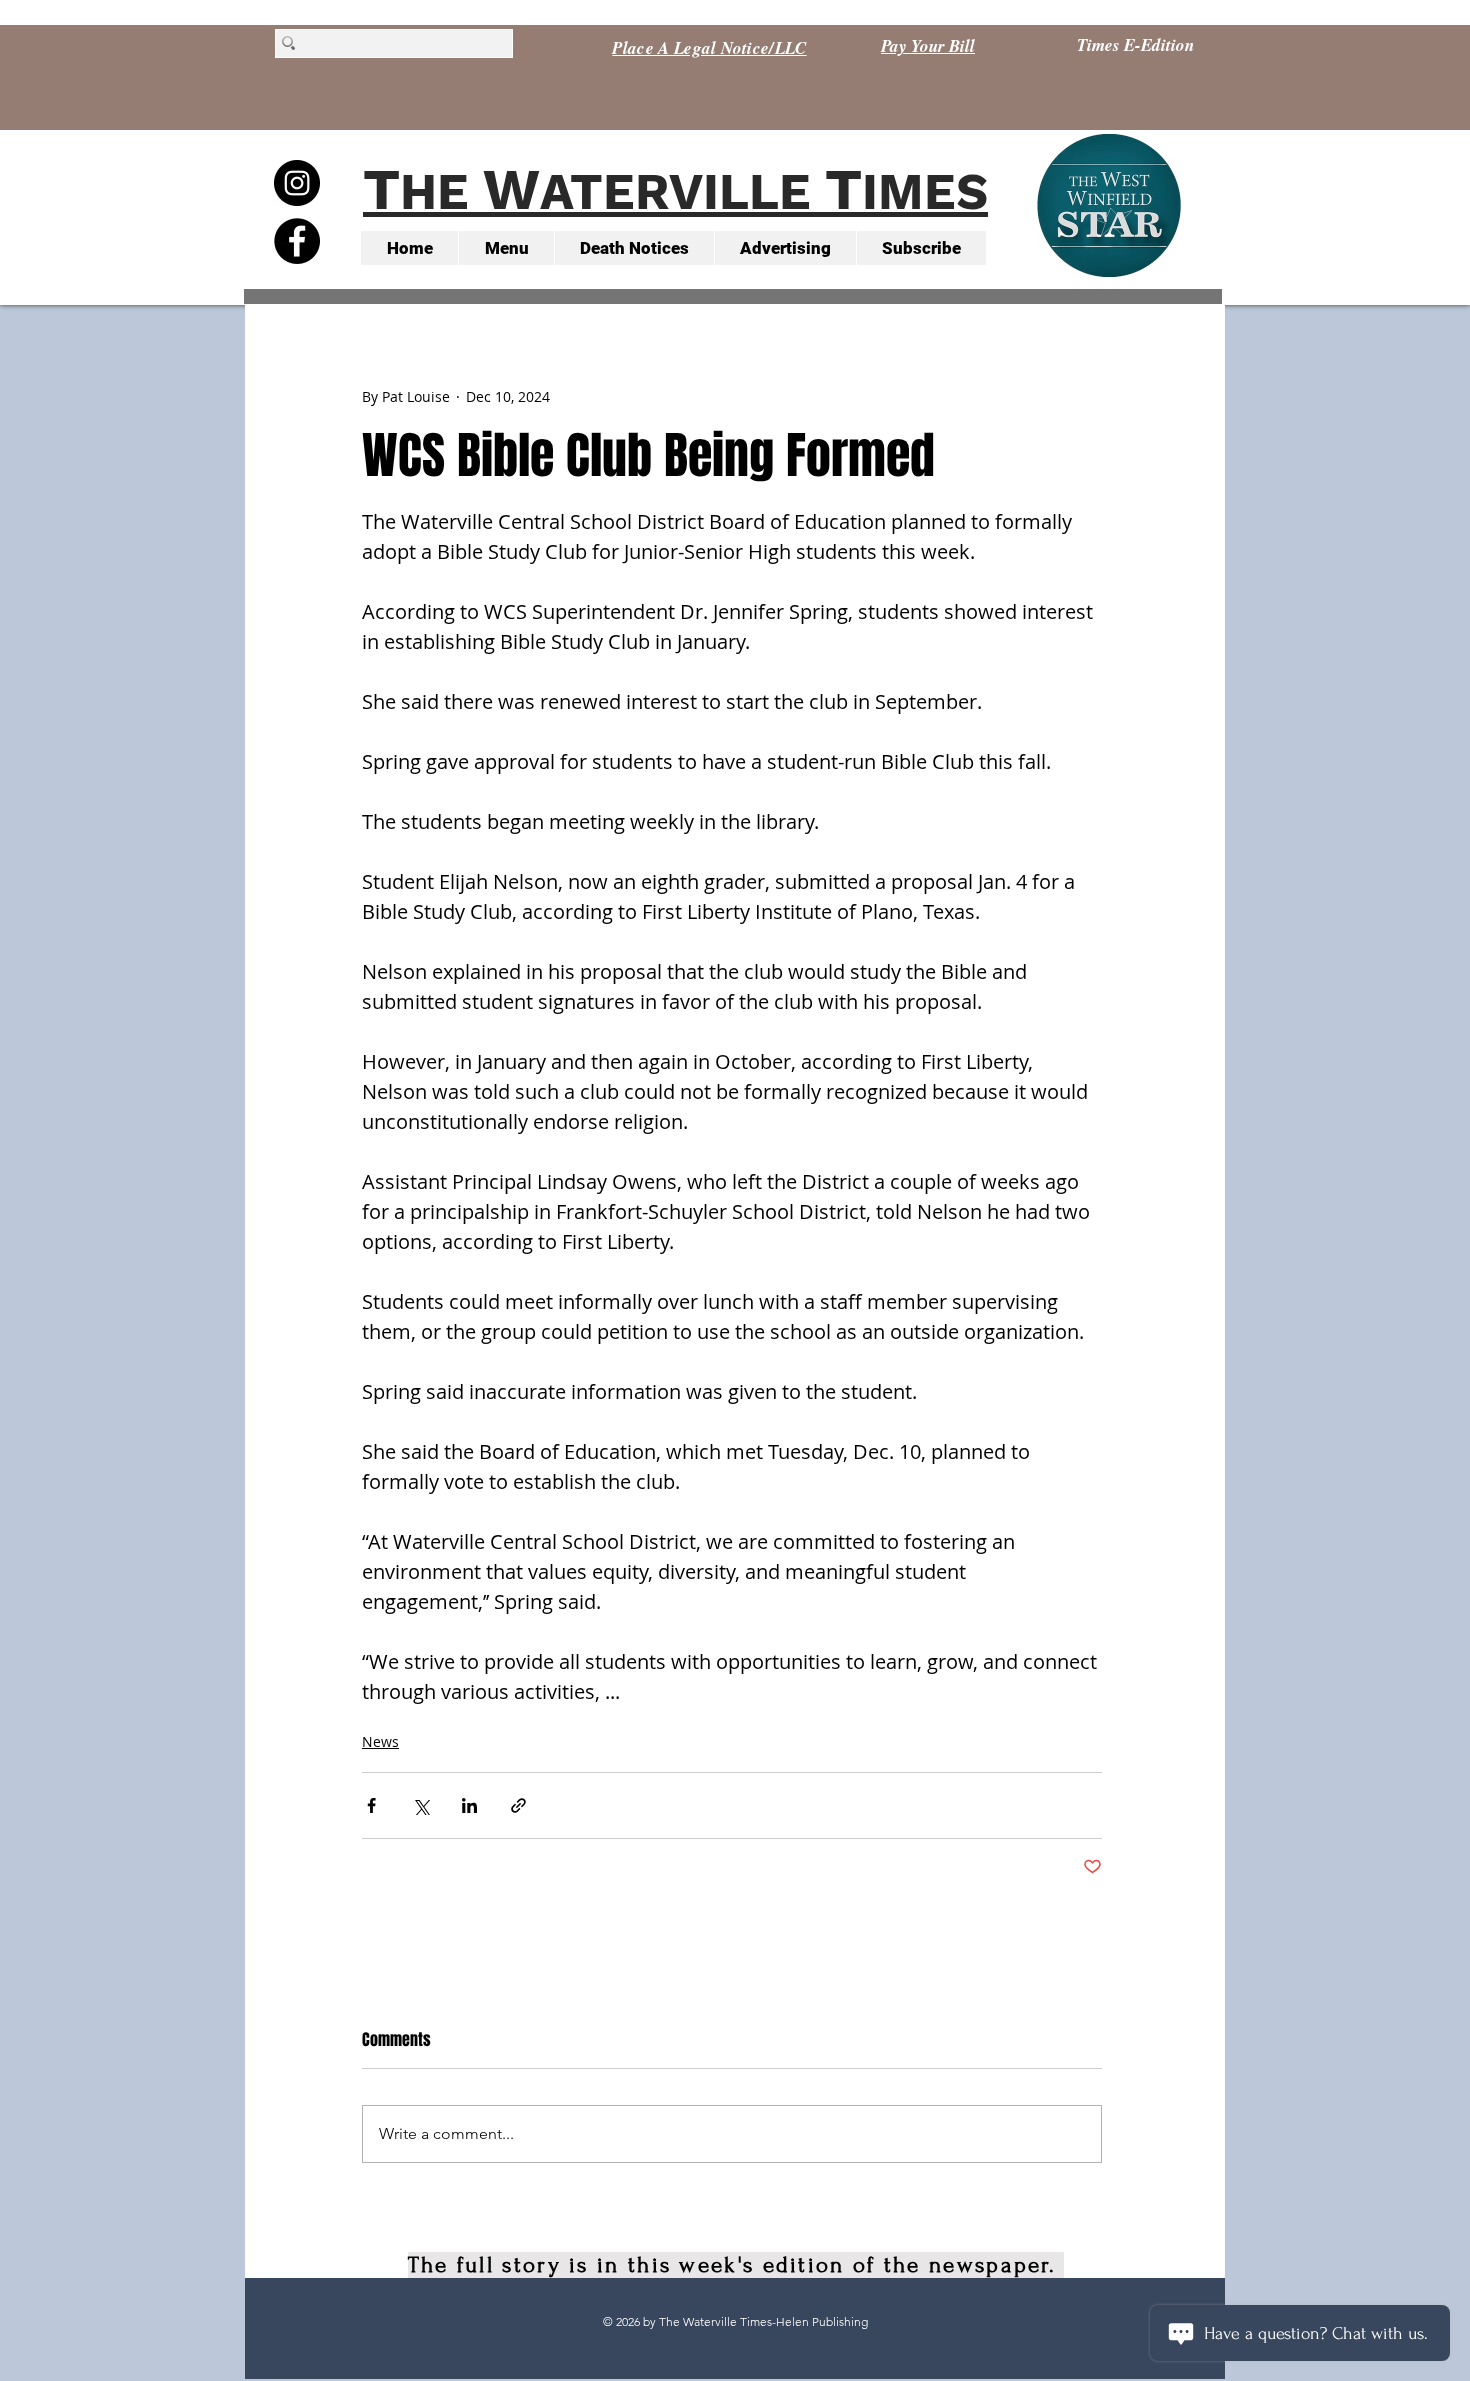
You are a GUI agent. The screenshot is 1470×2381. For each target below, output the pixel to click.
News (380, 1741)
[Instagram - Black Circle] (297, 183)
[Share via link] (518, 1805)
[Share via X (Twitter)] (420, 1805)
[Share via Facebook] (371, 1805)
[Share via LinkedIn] (469, 1805)
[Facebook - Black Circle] (297, 241)
